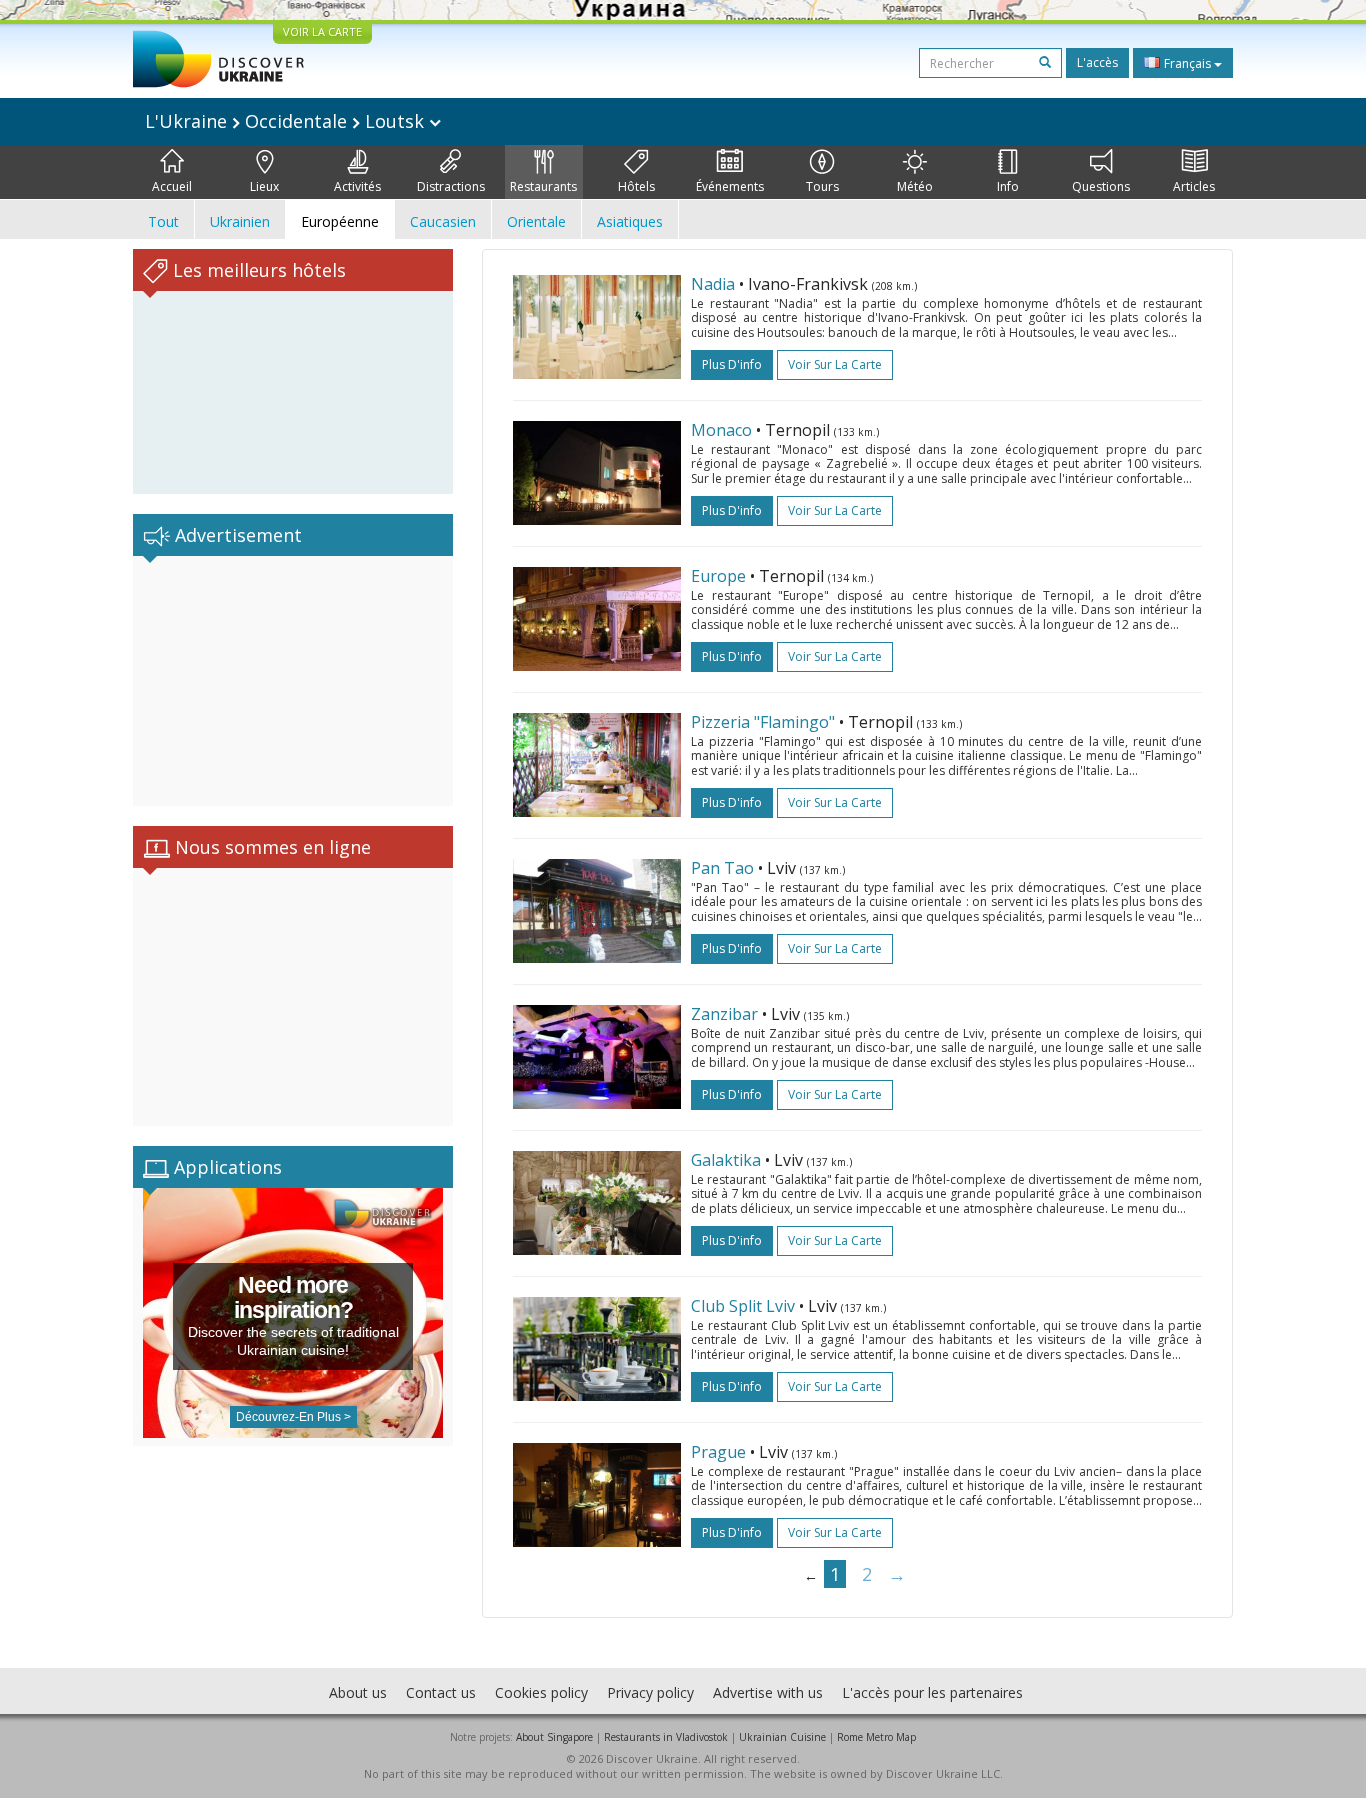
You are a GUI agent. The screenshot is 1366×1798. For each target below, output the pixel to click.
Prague (718, 1452)
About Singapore (554, 1737)
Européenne (340, 221)
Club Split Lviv (743, 1306)
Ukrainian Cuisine (782, 1737)
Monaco (721, 430)
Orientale (536, 221)
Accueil (172, 186)
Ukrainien (240, 221)
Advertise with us (768, 1692)
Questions (1101, 186)
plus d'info (732, 364)
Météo (915, 186)
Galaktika (726, 1160)
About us (358, 1692)
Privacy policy (650, 1692)
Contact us (441, 1692)
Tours (822, 186)
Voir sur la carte (835, 364)
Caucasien (443, 221)
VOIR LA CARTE (322, 31)
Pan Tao (722, 868)
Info (1008, 186)
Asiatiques (630, 221)
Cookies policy (541, 1692)
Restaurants (543, 186)
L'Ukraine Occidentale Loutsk (287, 121)
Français (1187, 63)
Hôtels (636, 186)
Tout (163, 221)
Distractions (451, 186)
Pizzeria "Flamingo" (765, 722)
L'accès (1097, 62)
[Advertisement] (293, 681)
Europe (718, 576)
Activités (357, 186)
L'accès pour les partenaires (932, 1692)
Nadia (713, 284)
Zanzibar (726, 1014)
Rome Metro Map (876, 1737)
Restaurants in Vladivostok (666, 1737)
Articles (1194, 186)
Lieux (264, 186)
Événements (730, 186)
